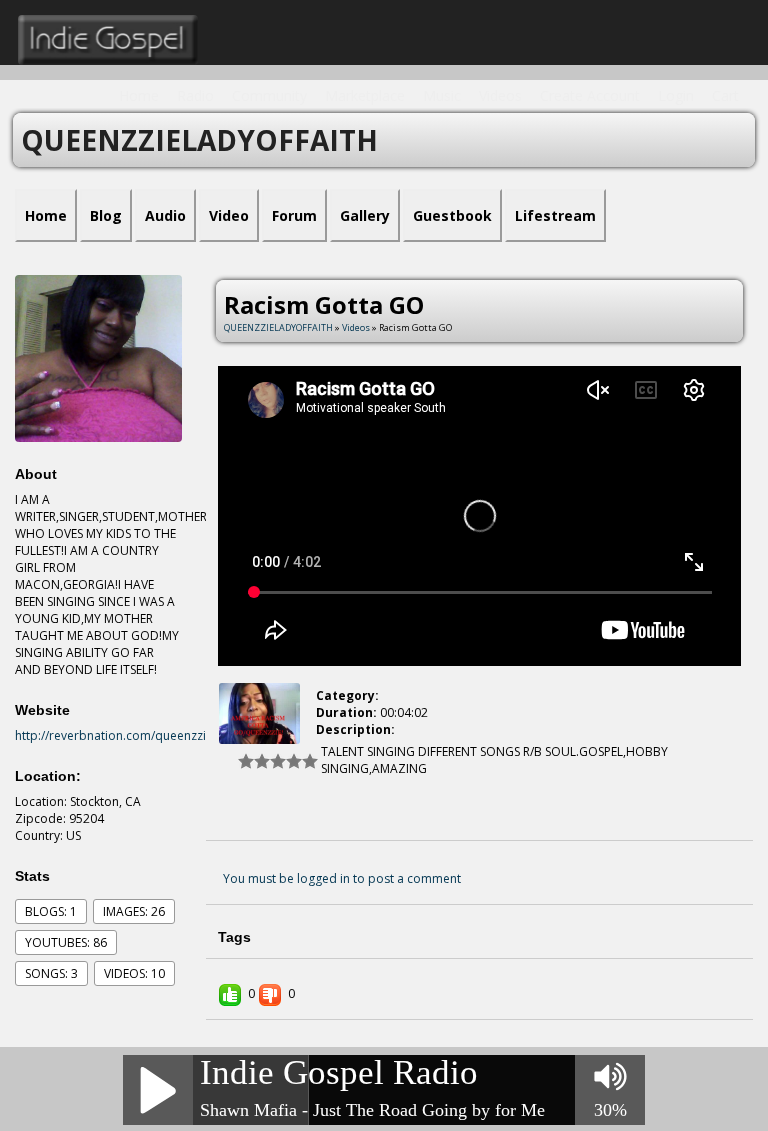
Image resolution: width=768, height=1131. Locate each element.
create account (590, 95)
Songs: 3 (51, 973)
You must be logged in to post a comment (342, 878)
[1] (246, 761)
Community (269, 95)
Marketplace (365, 95)
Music (442, 95)
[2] (254, 761)
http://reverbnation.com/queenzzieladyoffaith (144, 735)
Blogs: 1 (51, 911)
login (676, 95)
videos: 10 (134, 973)
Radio (195, 95)
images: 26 (134, 911)
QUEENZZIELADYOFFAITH (278, 327)
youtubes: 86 (66, 942)
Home (139, 95)
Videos (500, 95)
